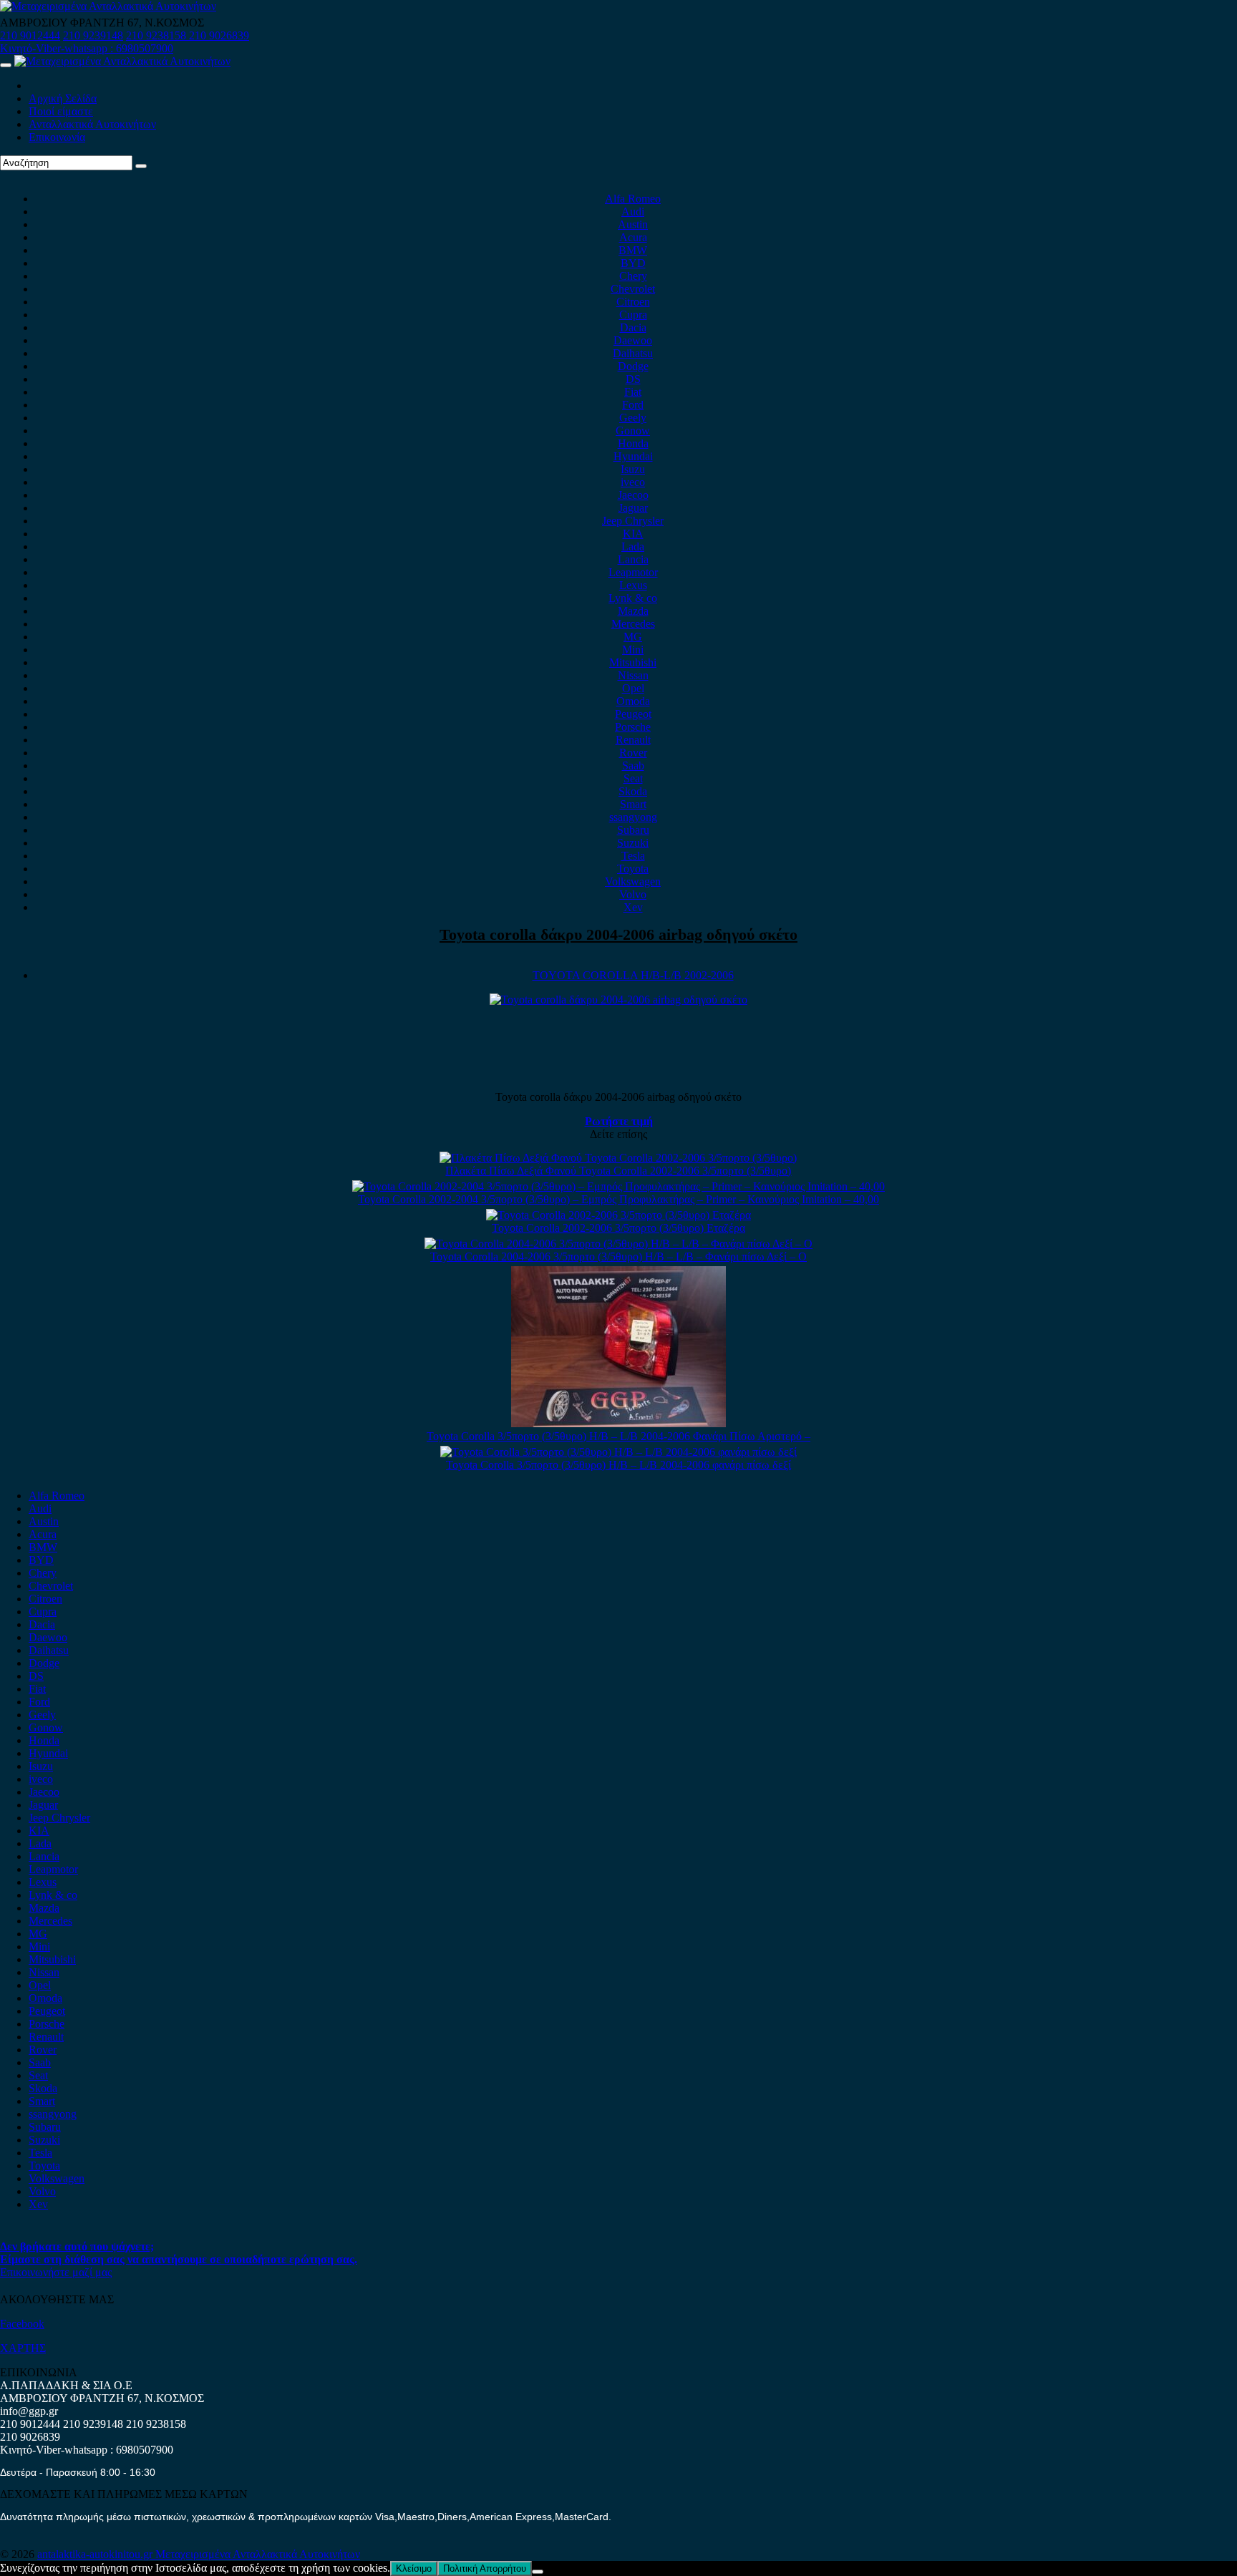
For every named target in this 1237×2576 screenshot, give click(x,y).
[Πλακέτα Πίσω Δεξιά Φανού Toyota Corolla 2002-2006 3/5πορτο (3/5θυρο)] (618, 1158)
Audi (633, 212)
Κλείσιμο (414, 2568)
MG (633, 637)
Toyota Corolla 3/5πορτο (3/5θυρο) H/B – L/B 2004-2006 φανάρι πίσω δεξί (618, 1465)
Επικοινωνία (57, 137)
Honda (633, 443)
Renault (633, 740)
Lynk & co (633, 598)
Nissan (633, 675)
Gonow (633, 431)
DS (633, 379)
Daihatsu (633, 353)
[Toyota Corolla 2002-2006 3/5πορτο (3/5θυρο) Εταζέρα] (618, 1215)
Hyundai (633, 456)
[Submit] (141, 166)
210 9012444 (30, 35)
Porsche (633, 727)
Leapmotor (633, 572)
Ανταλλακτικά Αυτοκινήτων (92, 124)
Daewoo (633, 340)
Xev (633, 907)
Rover (633, 753)
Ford (633, 405)
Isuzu (633, 469)
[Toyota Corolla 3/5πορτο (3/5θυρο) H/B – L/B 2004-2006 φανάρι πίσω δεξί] (618, 1452)
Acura (633, 237)
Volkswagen (633, 881)
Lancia (633, 559)
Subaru (633, 830)
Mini (633, 650)
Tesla (633, 856)
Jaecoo (633, 495)
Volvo (633, 894)
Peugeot (633, 714)
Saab (633, 765)
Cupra (633, 315)
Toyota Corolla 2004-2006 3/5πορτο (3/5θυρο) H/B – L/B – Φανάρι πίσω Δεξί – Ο (618, 1257)
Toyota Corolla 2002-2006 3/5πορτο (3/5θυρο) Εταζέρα (618, 1228)
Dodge (633, 366)
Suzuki (633, 843)
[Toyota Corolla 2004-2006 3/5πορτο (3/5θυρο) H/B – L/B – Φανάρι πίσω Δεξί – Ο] (618, 1244)
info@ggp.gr (29, 2411)
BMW (633, 250)
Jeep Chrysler (633, 521)
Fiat (633, 392)
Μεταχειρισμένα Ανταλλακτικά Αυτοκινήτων (258, 2554)
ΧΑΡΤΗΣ (23, 2348)
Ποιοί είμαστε (61, 111)
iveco (633, 482)
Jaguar (633, 508)
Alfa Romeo (633, 199)
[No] (538, 2572)
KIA (633, 534)
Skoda (633, 791)
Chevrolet (633, 289)
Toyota (633, 869)
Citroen (633, 302)
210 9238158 (157, 35)
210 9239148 (93, 35)
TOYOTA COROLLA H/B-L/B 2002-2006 (633, 975)
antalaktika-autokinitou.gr (96, 2554)
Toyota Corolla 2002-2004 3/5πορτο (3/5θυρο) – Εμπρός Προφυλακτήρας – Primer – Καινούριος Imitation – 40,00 (618, 1199)
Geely (633, 418)
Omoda (633, 701)
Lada (633, 546)
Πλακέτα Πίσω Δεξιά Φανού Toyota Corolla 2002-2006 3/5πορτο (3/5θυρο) (618, 1171)
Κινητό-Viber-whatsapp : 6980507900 (87, 48)
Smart (633, 804)
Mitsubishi (633, 662)
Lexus (633, 585)
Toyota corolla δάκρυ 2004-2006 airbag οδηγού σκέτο (618, 934)
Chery (633, 276)
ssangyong (633, 817)
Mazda (633, 611)
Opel (633, 688)
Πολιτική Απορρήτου (485, 2568)
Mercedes (633, 624)
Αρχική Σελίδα (63, 98)
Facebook (22, 2324)
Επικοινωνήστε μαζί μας (56, 2272)
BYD (633, 263)
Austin (633, 224)
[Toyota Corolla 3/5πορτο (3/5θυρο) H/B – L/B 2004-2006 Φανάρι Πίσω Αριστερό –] (618, 1423)
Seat (633, 778)
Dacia (633, 327)
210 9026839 (219, 35)
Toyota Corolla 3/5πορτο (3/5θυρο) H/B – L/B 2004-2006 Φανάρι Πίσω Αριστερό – (618, 1436)
